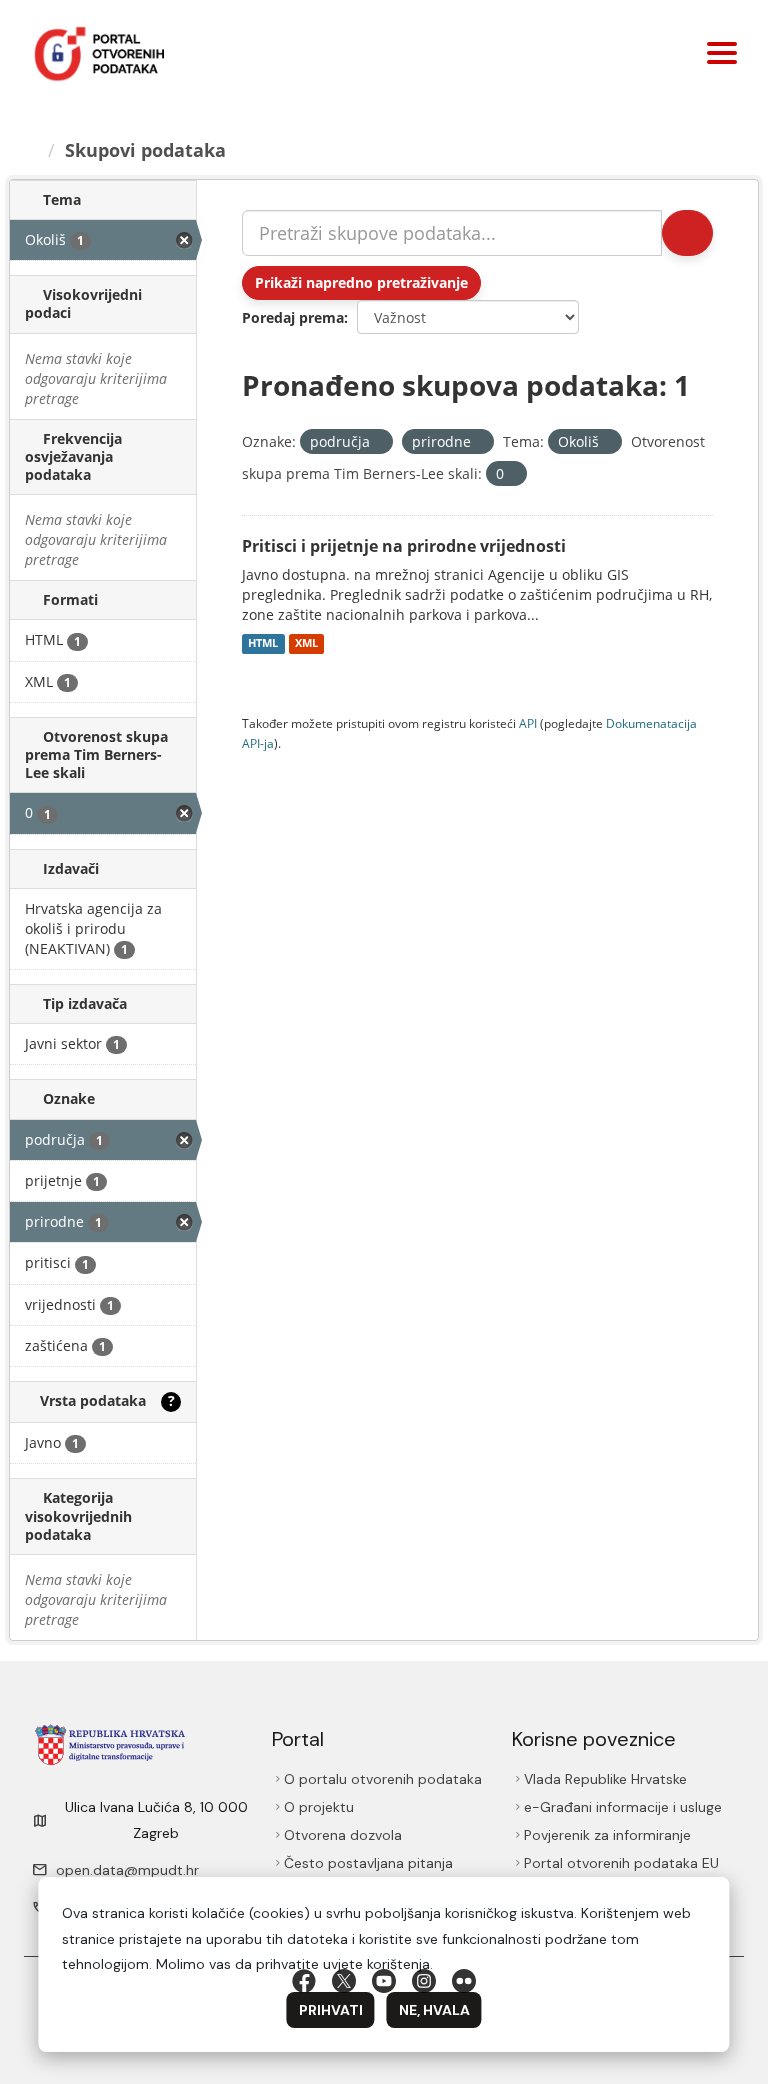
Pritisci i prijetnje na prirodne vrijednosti (404, 546)
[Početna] (31, 150)
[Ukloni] (378, 442)
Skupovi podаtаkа (145, 150)
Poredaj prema (293, 317)
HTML (263, 644)
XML (306, 644)
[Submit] (687, 233)
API (528, 723)
